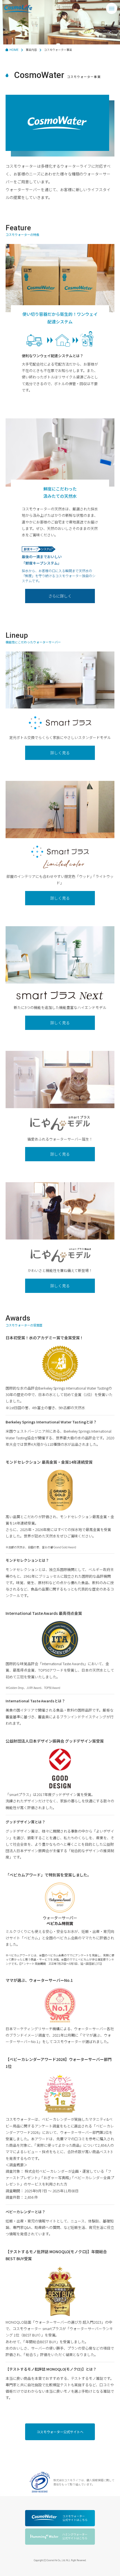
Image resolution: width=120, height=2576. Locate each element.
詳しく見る (60, 753)
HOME (14, 50)
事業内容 (31, 50)
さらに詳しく (60, 596)
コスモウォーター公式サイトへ (60, 2432)
